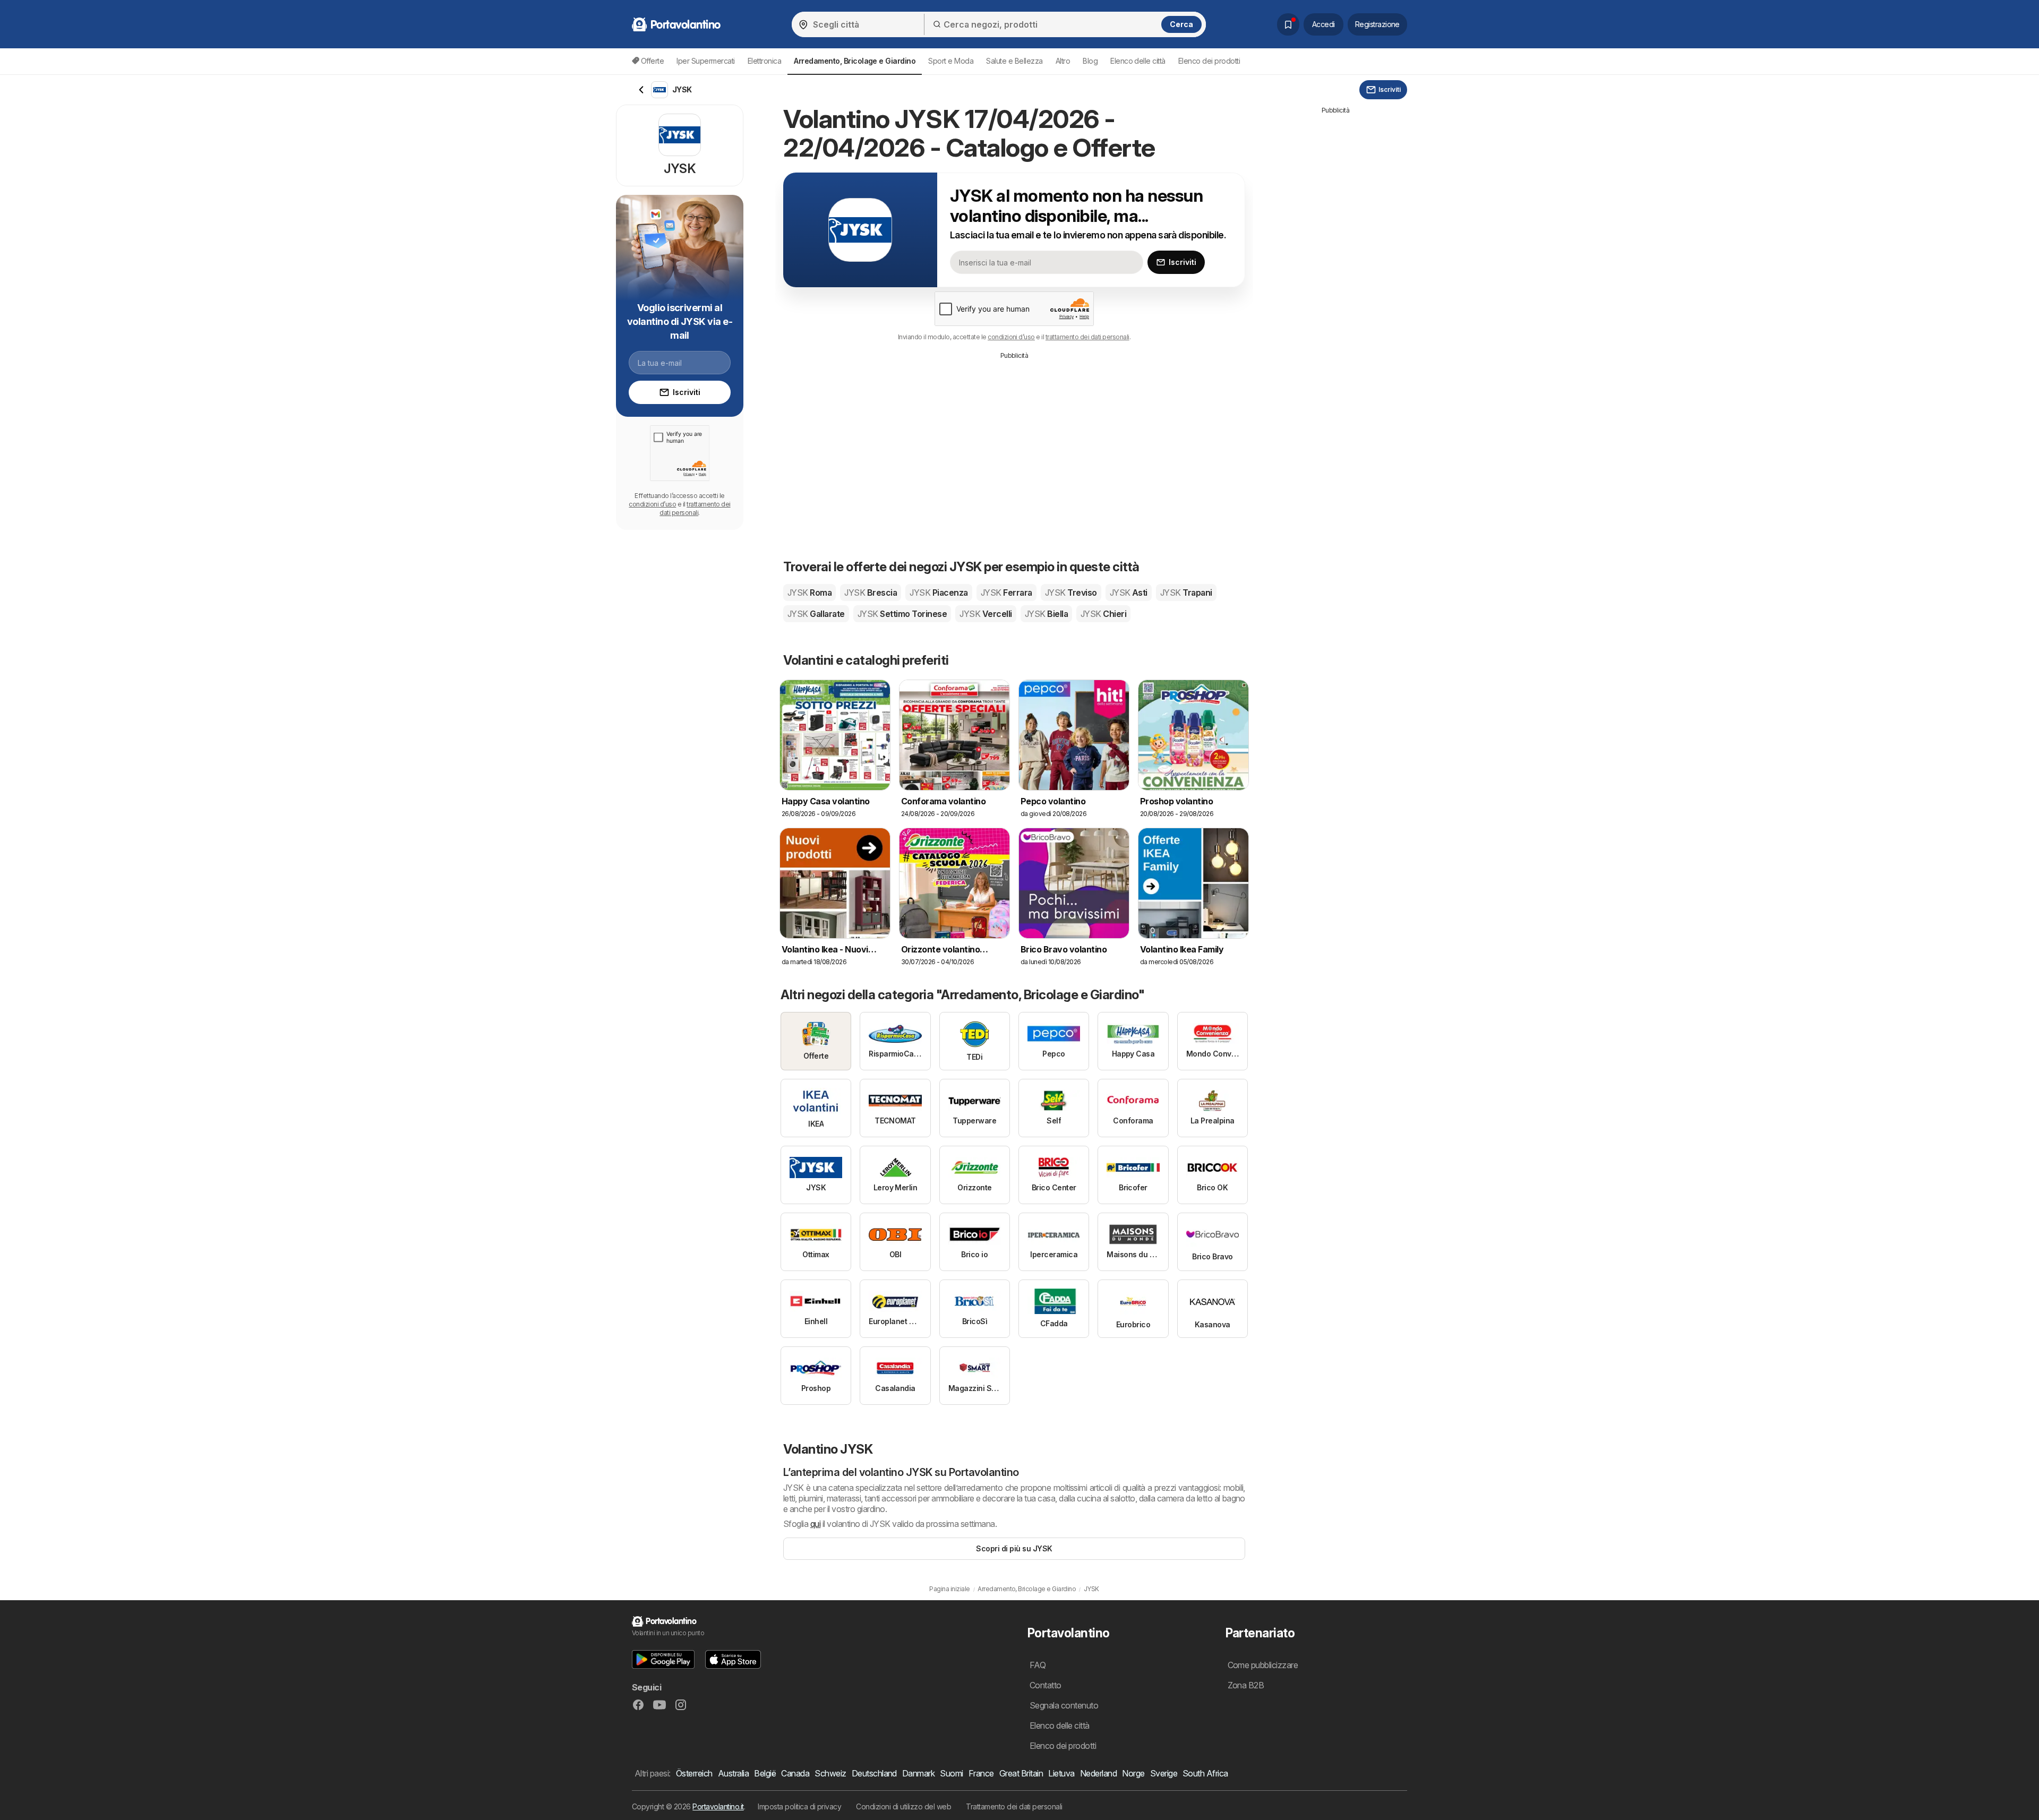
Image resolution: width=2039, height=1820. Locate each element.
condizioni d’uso (1011, 337)
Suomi (951, 1773)
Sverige (1164, 1773)
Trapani (1186, 593)
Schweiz (830, 1773)
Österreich (694, 1773)
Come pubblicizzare (1263, 1665)
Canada (795, 1773)
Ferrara (1006, 593)
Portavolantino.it (718, 1806)
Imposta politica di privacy (799, 1806)
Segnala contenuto (1064, 1705)
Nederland (1098, 1773)
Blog (1090, 61)
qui (815, 1524)
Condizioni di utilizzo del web (903, 1806)
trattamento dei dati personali (1087, 337)
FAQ (1038, 1665)
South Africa (1205, 1773)
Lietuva (1061, 1773)
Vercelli (986, 614)
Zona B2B (1246, 1685)
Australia (733, 1773)
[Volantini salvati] (1288, 24)
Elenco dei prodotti (1209, 61)
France (981, 1773)
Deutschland (874, 1773)
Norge (1133, 1773)
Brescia (871, 593)
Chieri (1103, 614)
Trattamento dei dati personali (1014, 1806)
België (765, 1773)
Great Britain (1021, 1773)
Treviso (1071, 593)
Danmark (918, 1773)
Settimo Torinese (902, 614)
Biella (1046, 614)
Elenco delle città (1138, 61)
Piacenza (939, 593)
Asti (1129, 593)
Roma (809, 593)
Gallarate (816, 614)
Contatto (1046, 1685)
